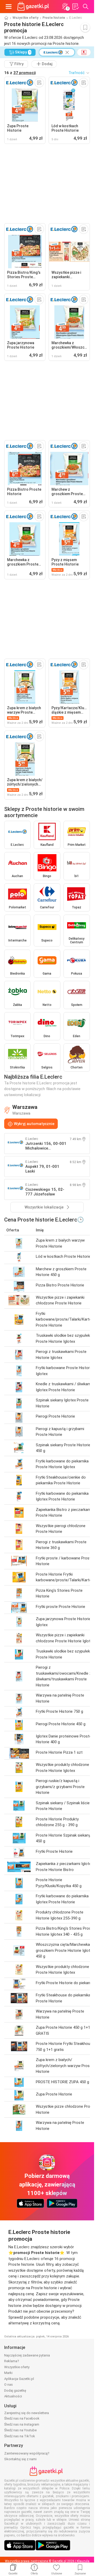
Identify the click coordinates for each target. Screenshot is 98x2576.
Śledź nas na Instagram (22, 2424)
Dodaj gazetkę (15, 2390)
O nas (8, 2384)
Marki (8, 2373)
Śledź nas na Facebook (22, 2418)
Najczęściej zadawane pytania (27, 2355)
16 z (20, 73)
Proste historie (54, 18)
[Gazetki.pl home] (34, 7)
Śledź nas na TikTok (20, 2436)
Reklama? (12, 2361)
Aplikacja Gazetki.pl (19, 2379)
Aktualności (13, 2396)
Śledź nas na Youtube (20, 2430)
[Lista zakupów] (75, 7)
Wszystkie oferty (25, 18)
